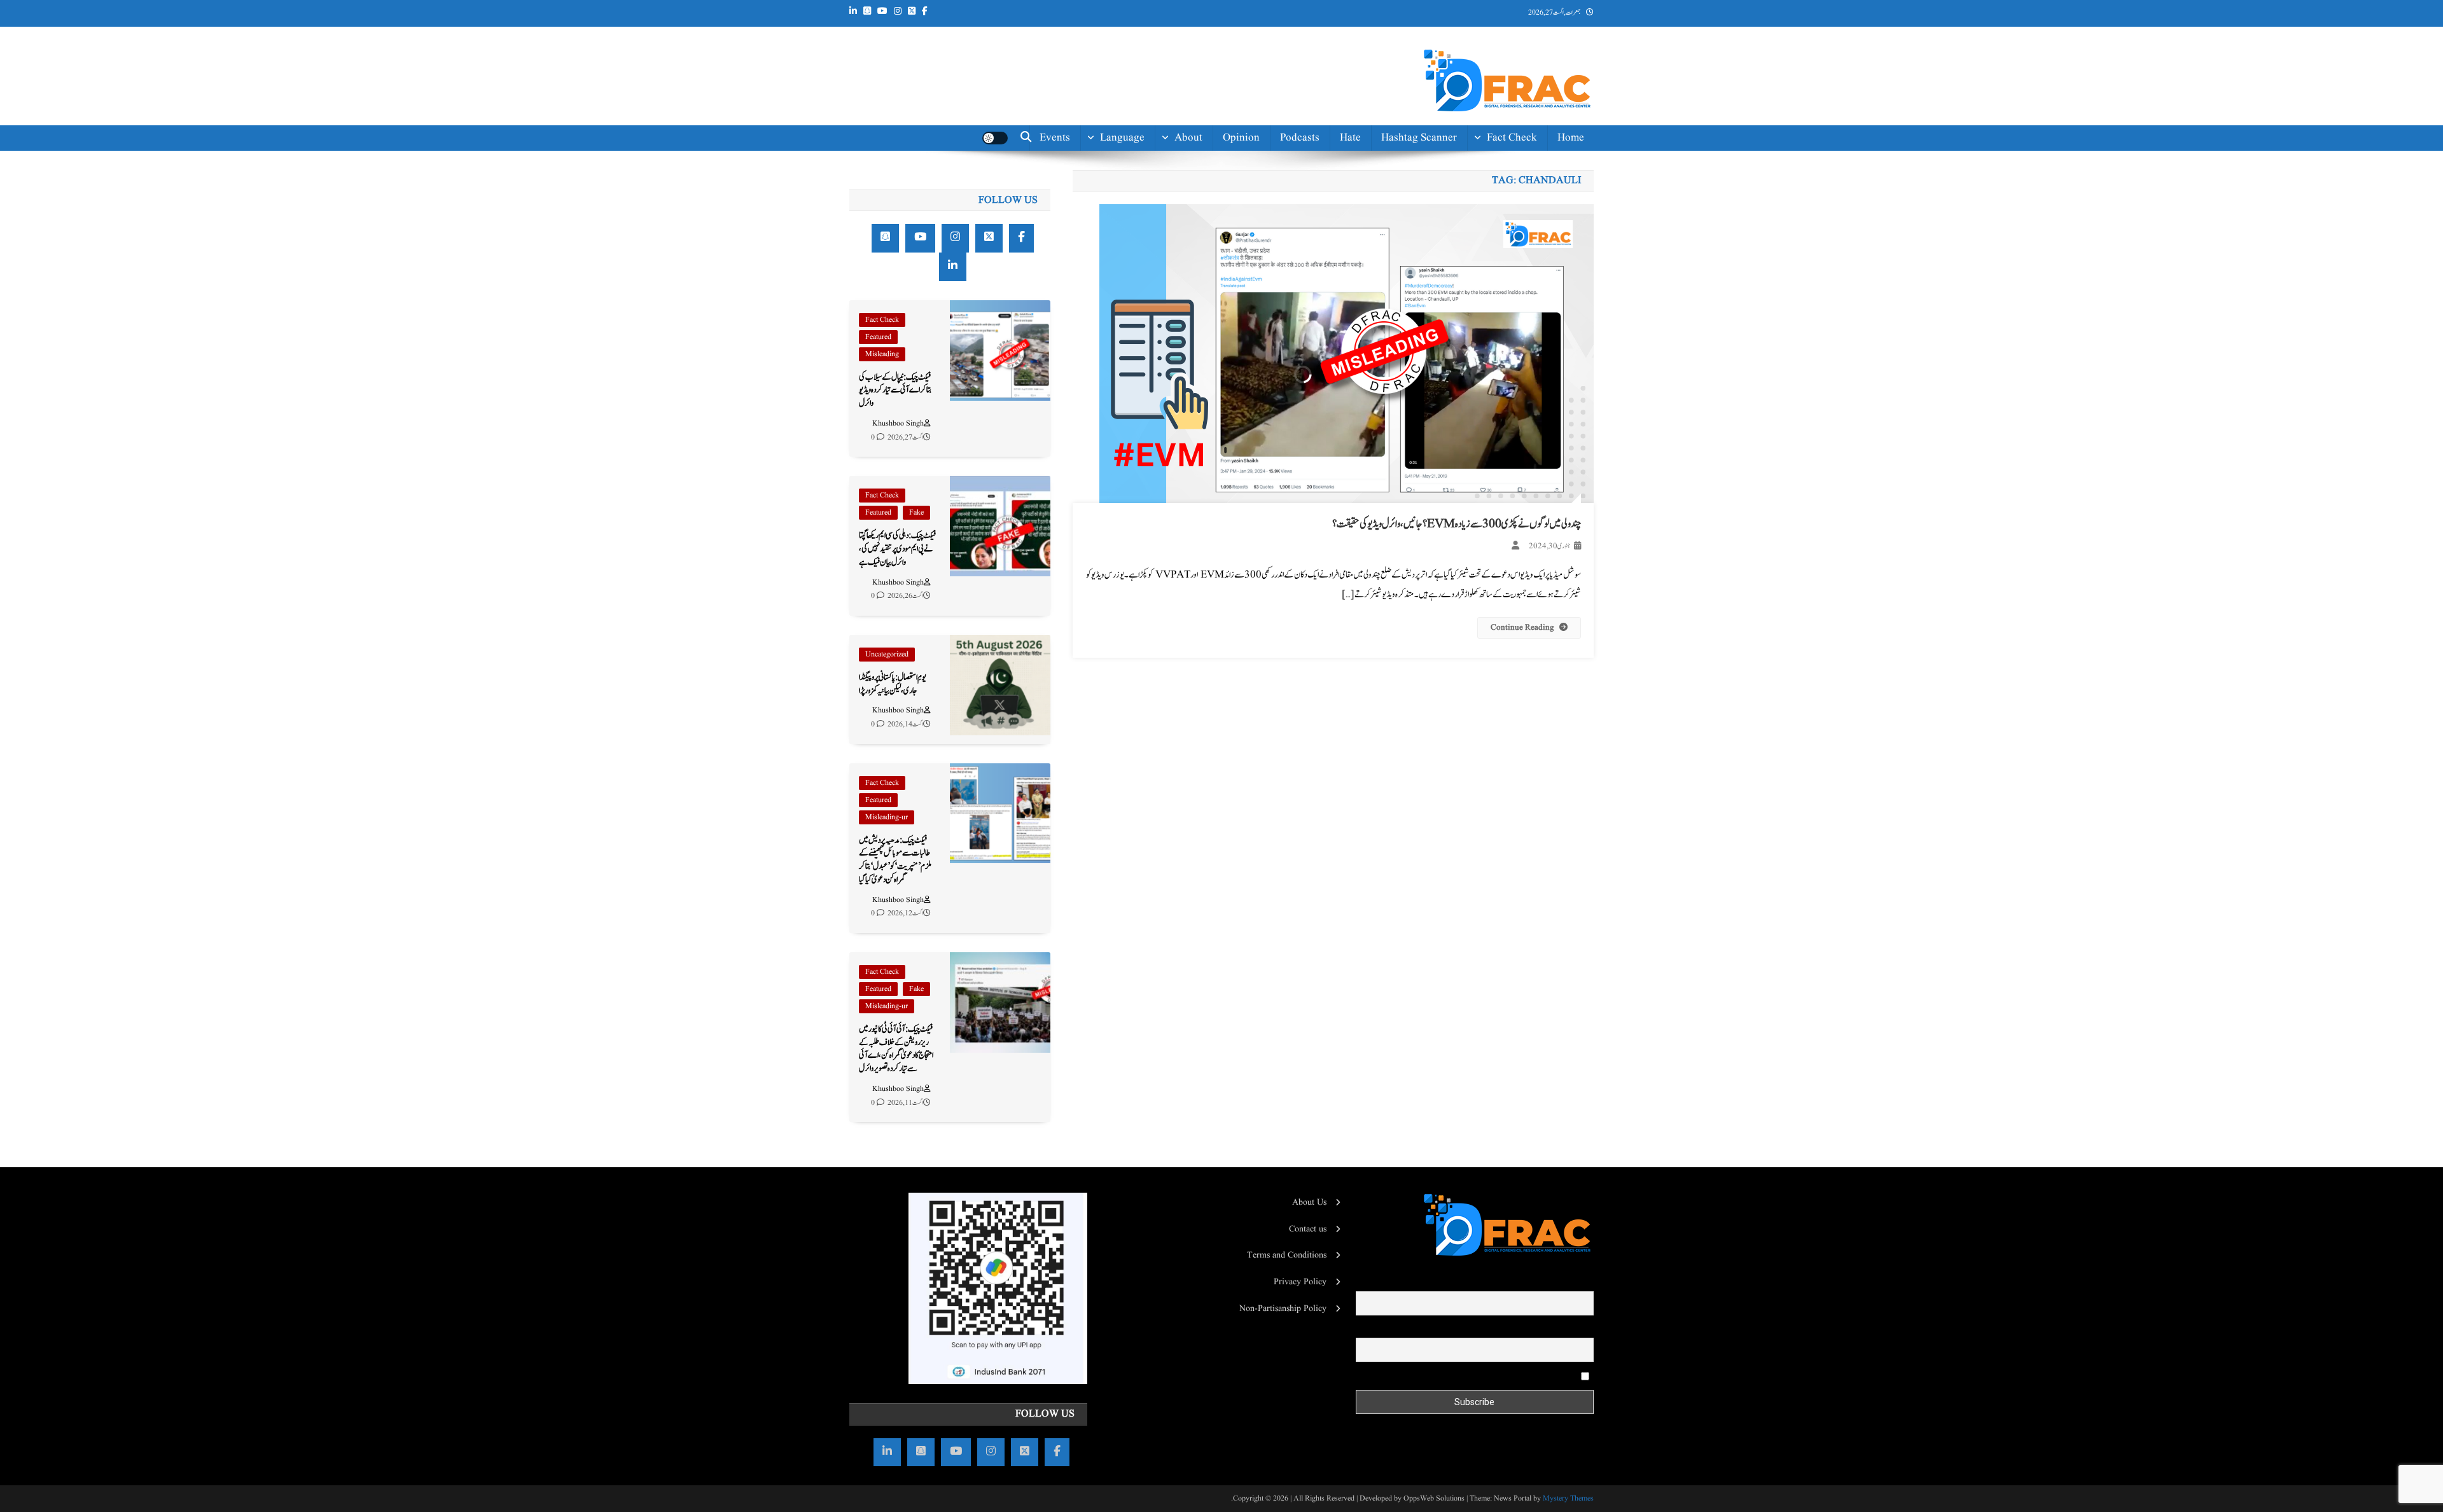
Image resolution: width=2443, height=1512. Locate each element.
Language (1122, 138)
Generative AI (1505, 168)
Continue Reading (1522, 628)
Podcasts (1300, 138)
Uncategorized (887, 654)
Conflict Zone (1506, 254)
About (1188, 138)
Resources (1179, 327)
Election (1518, 197)
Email (1583, 1329)
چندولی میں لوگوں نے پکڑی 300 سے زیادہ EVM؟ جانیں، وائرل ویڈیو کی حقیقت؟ (1457, 524)
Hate (1350, 138)
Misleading (882, 354)
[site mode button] (995, 138)
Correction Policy (1163, 298)
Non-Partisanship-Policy (1161, 262)
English (1127, 197)
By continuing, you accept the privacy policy (1499, 1376)
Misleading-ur (887, 817)
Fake (916, 512)
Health (1522, 225)
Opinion (1241, 138)
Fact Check (1512, 138)
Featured (878, 337)
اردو (1139, 225)
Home (1571, 138)
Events (1055, 138)
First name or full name (1551, 1282)
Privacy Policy (1300, 1282)
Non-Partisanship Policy (1283, 1308)
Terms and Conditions (1287, 1255)
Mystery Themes (1568, 1498)
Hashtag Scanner (1419, 138)
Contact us (1178, 384)
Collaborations (1169, 355)
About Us (1309, 1202)
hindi (1132, 168)
